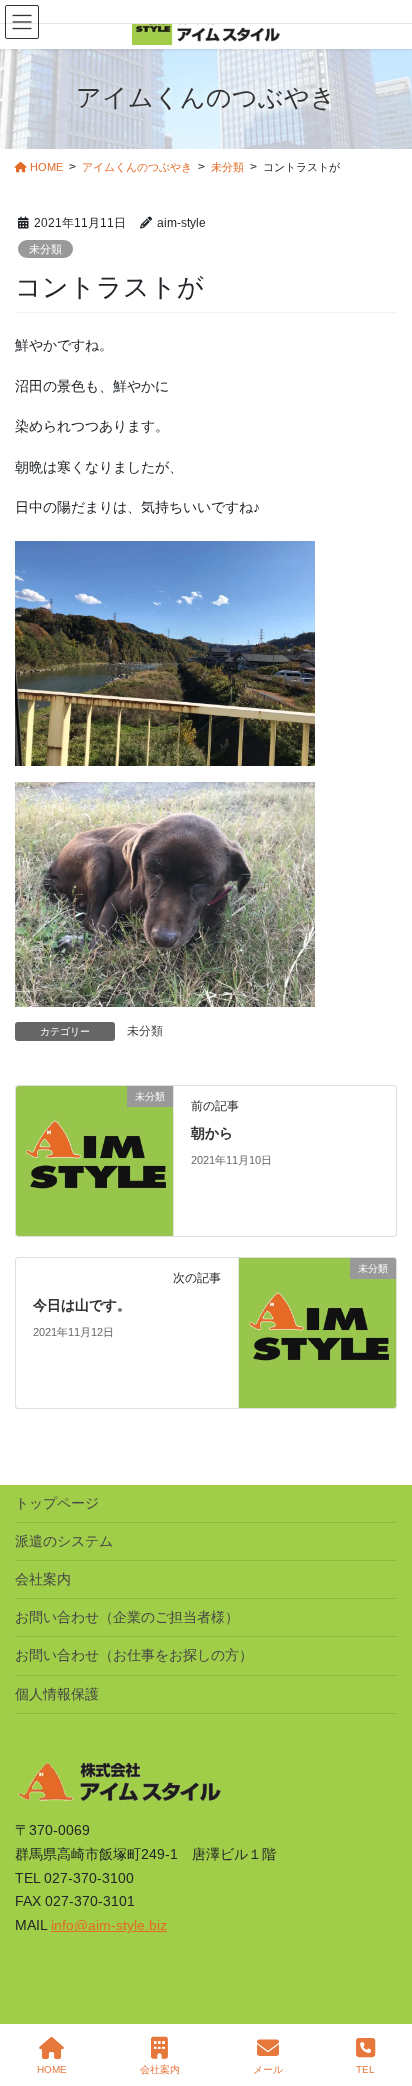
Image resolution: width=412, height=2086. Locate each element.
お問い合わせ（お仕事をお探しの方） (134, 1655)
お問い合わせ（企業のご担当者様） (127, 1617)
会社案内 (43, 1579)
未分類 (45, 249)
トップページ (57, 1503)
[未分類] (94, 1160)
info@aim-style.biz (109, 1925)
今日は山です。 (82, 1305)
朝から (212, 1133)
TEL (365, 2069)
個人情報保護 (57, 1694)
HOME (52, 2069)
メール (268, 2069)
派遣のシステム (64, 1541)
